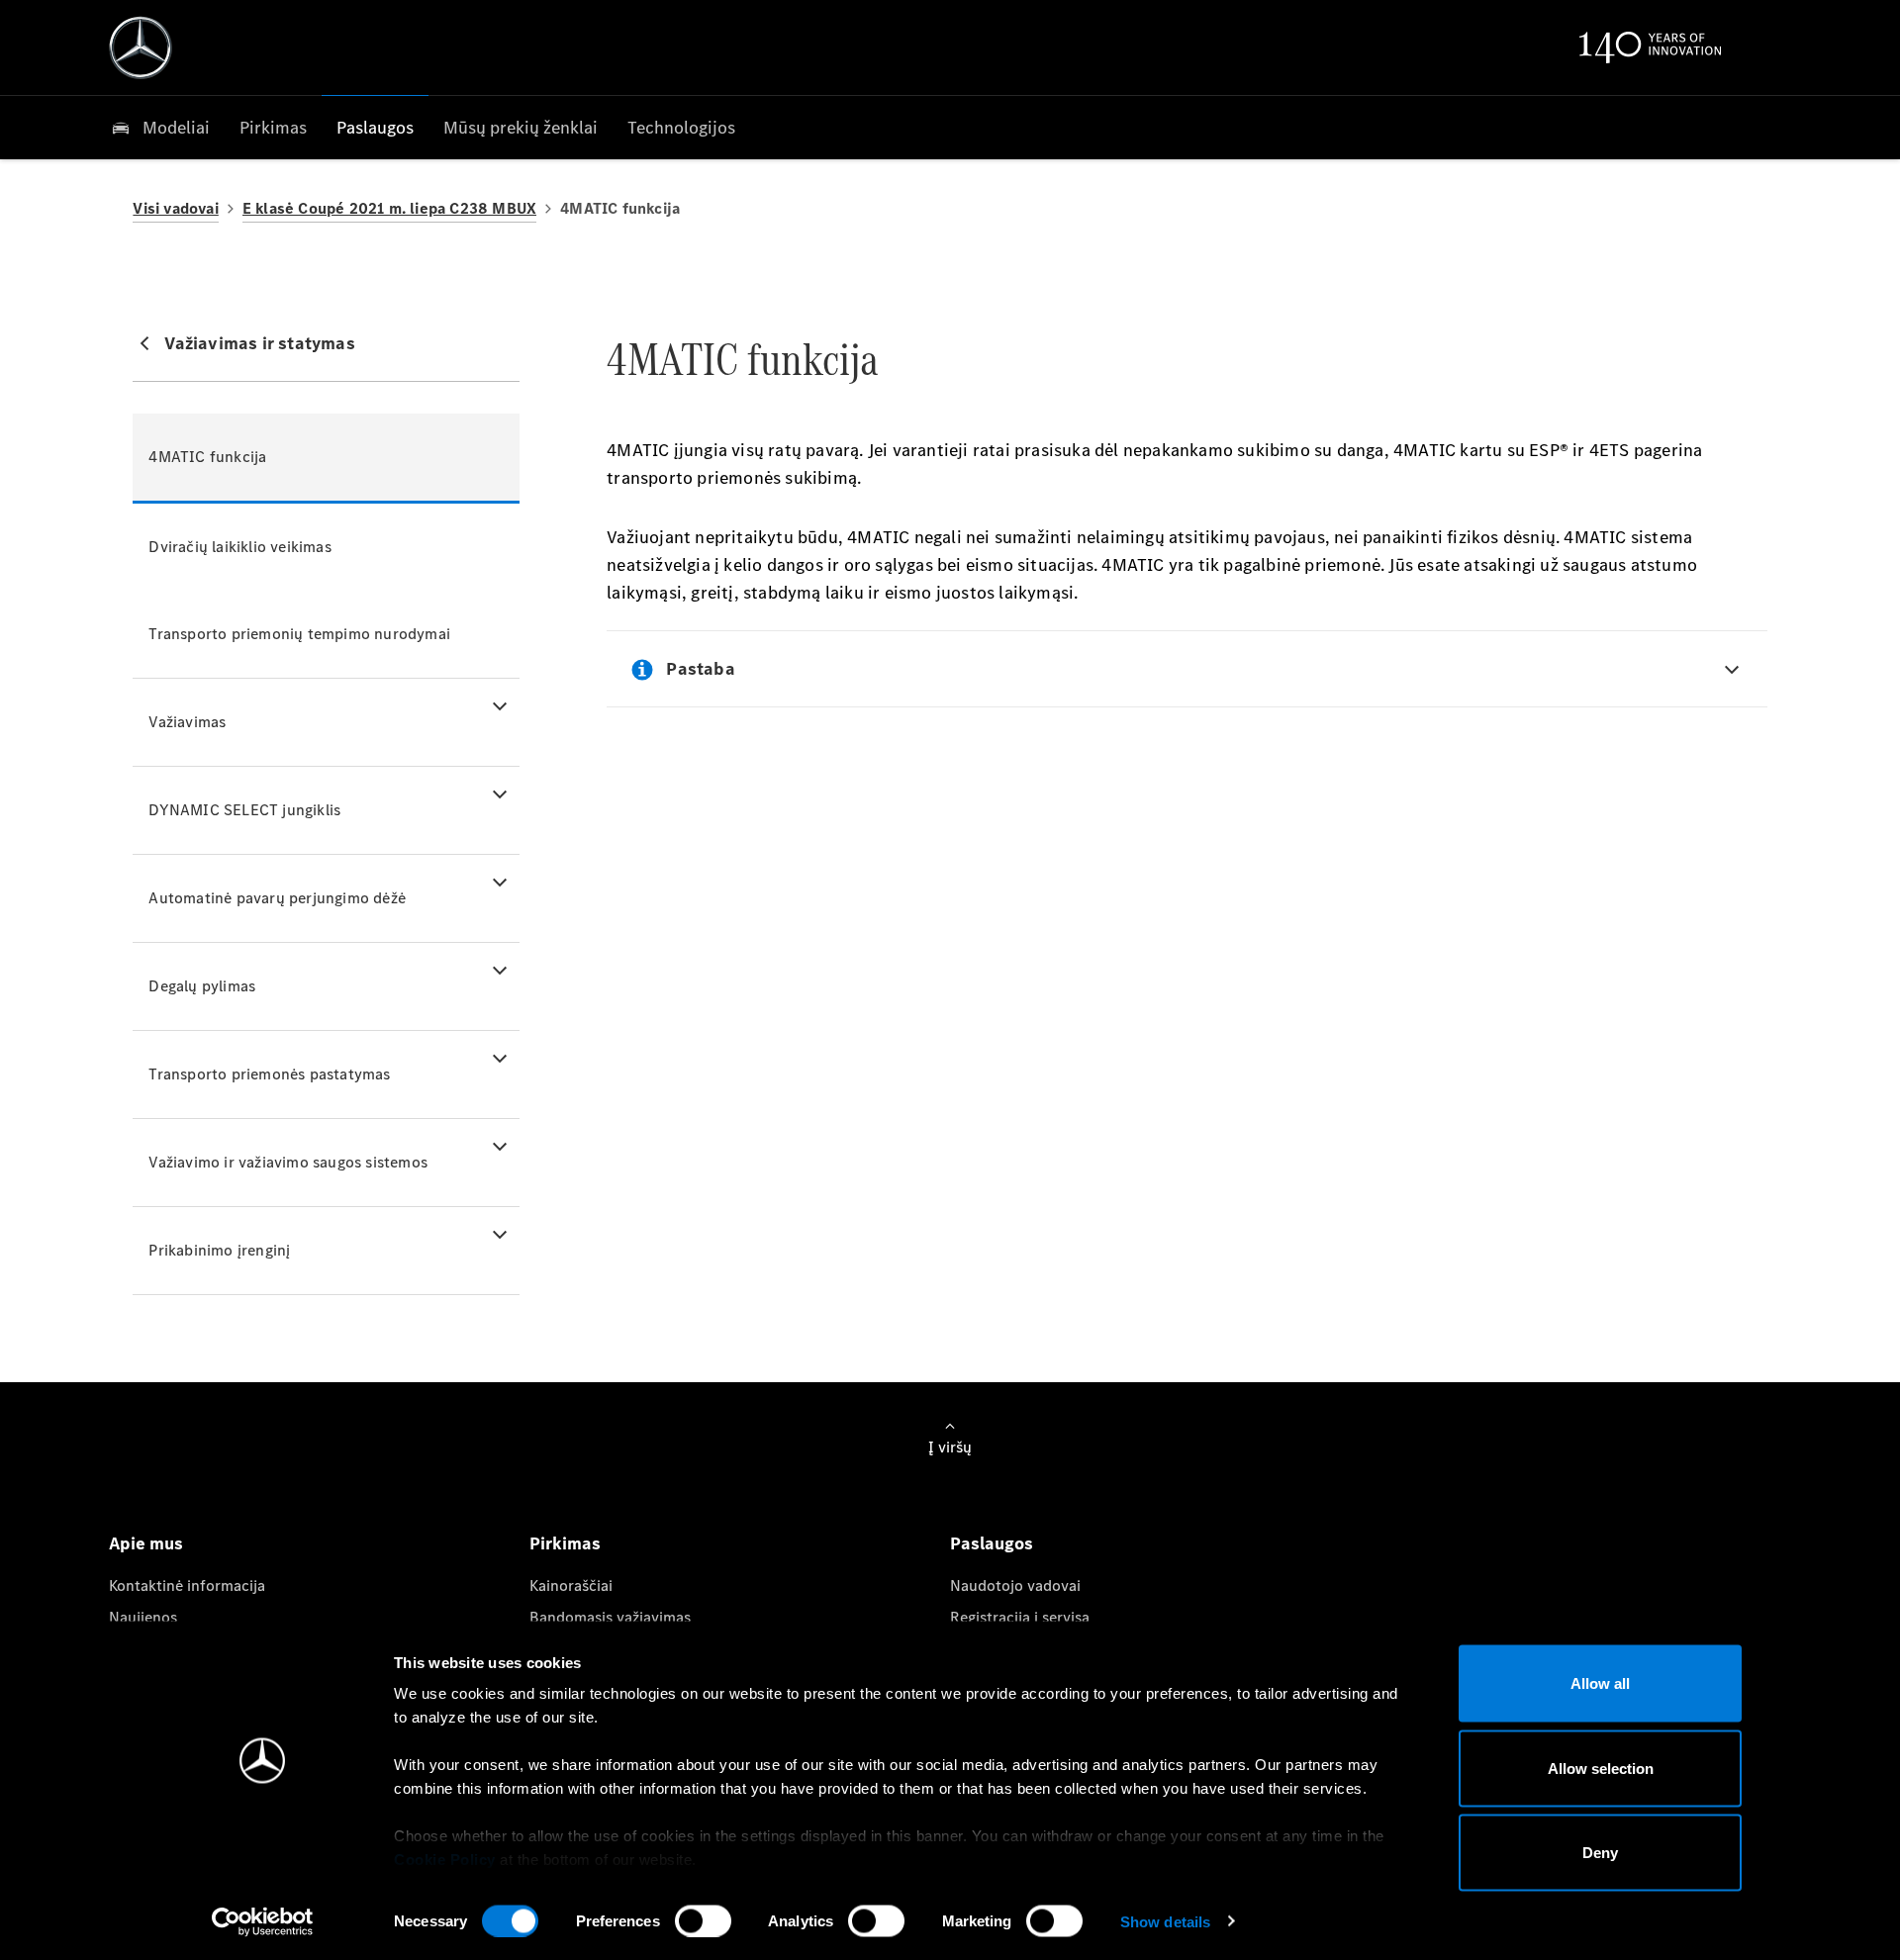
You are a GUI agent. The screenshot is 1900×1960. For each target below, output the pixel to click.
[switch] (703, 1920)
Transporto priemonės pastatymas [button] (269, 1074)
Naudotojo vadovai (1015, 1586)
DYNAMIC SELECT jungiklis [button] (244, 810)
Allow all (1600, 1683)
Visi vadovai (175, 208)
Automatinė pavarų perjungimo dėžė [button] (277, 898)
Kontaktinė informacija (187, 1586)
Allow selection (1601, 1768)
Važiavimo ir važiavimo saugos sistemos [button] (288, 1162)
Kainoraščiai (571, 1586)
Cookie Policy (445, 1860)
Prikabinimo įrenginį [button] (219, 1250)
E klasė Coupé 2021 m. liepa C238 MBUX (389, 208)
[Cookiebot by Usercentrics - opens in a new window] (263, 1921)
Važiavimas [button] (187, 722)
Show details (1165, 1921)
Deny (1600, 1853)
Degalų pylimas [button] (202, 986)
